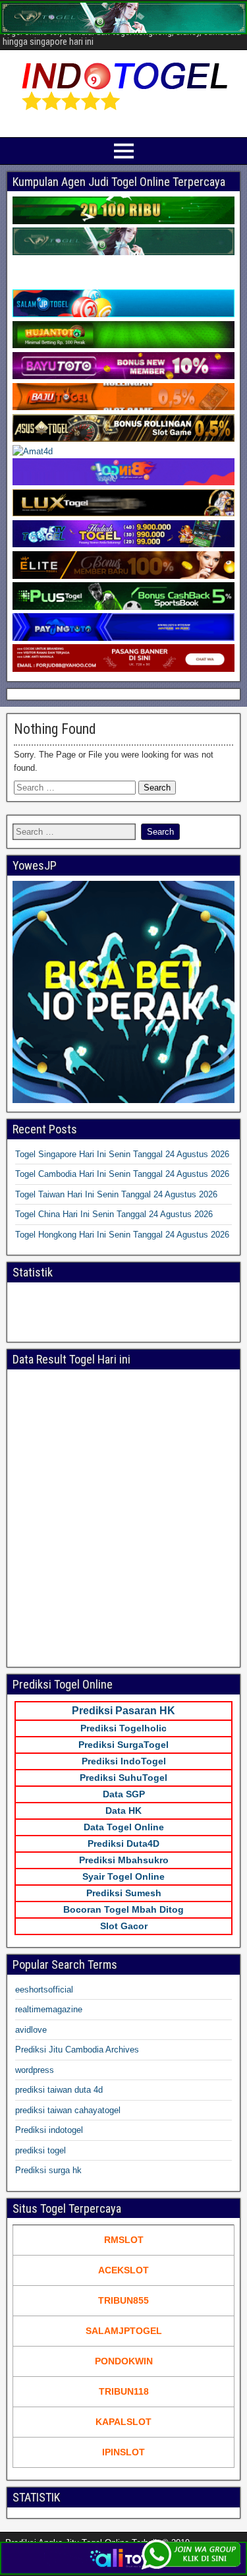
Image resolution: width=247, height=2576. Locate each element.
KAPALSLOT (123, 2422)
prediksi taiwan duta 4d (59, 2090)
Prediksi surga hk (48, 2170)
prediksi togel (41, 2150)
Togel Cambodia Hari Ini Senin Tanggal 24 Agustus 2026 (122, 1174)
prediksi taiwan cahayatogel (68, 2110)
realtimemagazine (49, 2009)
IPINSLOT (123, 2452)
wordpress (35, 2070)
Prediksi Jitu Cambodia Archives (77, 2050)
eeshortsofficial (44, 1990)
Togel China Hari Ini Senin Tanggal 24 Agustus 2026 (114, 1214)
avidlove (31, 2030)
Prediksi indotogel (49, 2130)
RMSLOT (124, 2240)
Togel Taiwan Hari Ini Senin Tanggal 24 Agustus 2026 (116, 1194)
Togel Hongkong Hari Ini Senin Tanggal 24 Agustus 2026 (122, 1235)
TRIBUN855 (123, 2300)
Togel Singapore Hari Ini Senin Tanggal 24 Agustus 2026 (122, 1154)
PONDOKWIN (124, 2361)
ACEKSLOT (123, 2270)
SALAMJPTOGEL (124, 2331)
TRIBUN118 (124, 2391)
